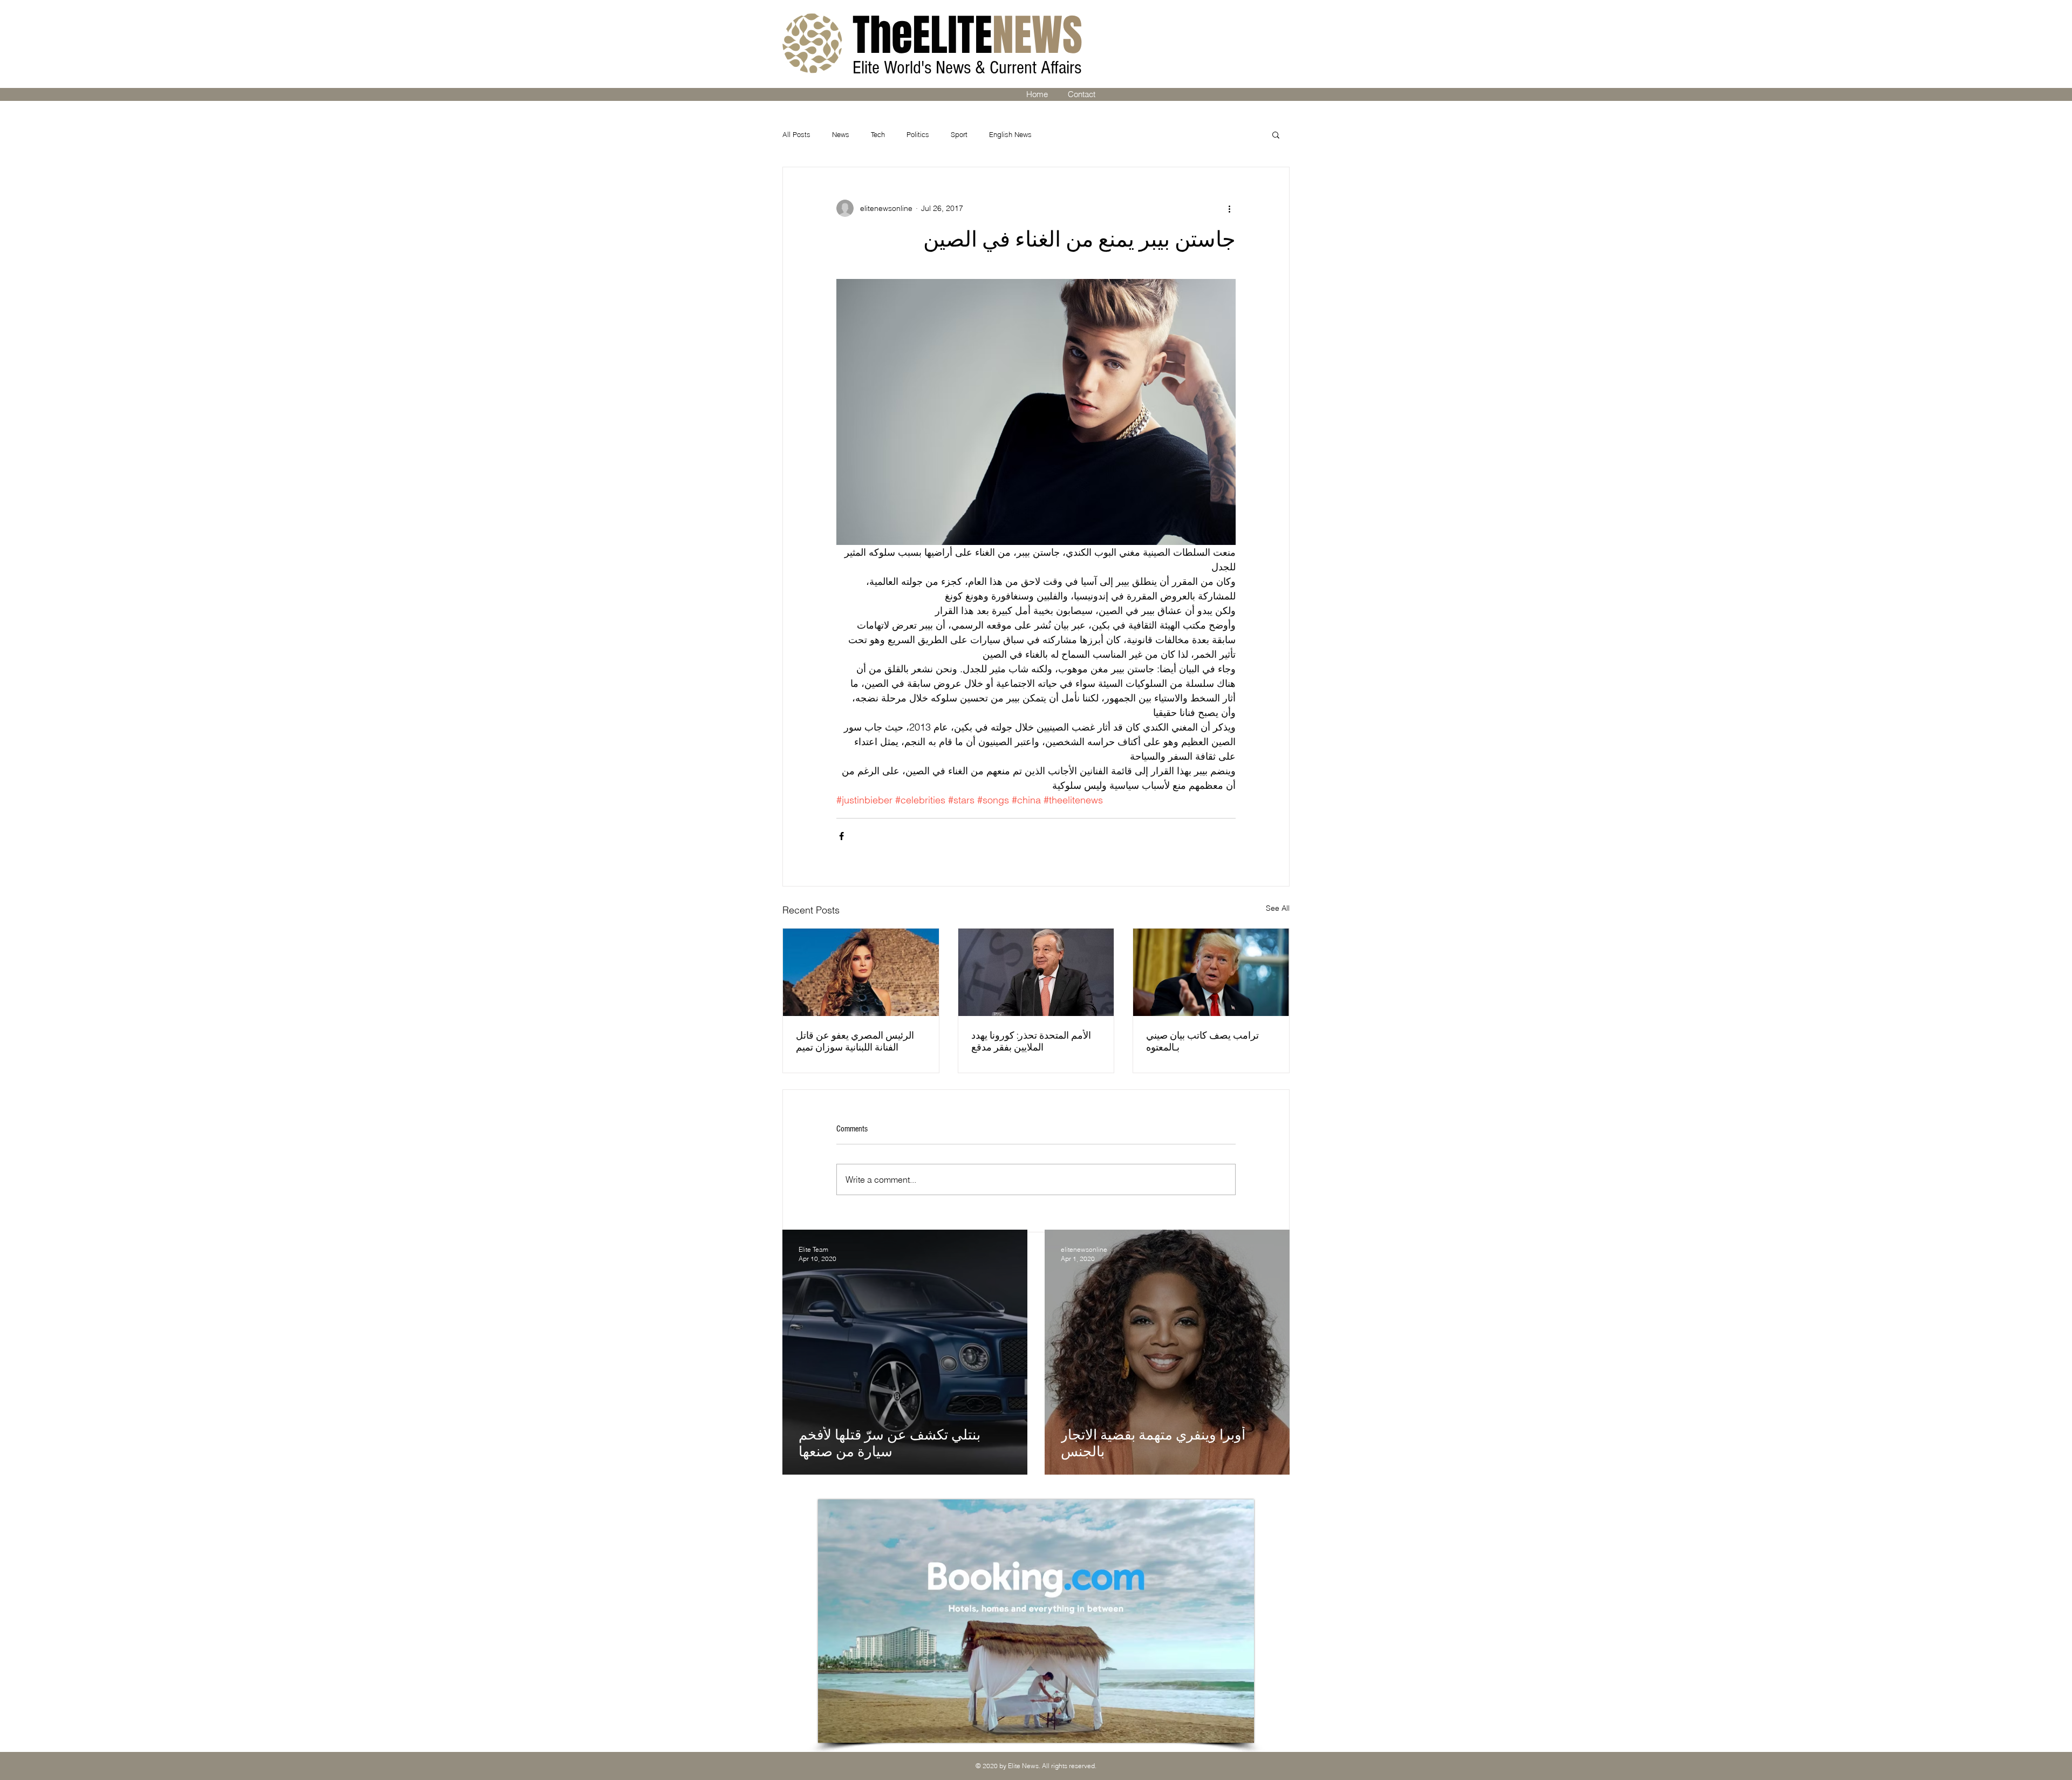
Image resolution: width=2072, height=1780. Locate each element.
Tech (878, 134)
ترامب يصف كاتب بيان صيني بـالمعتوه (1202, 1042)
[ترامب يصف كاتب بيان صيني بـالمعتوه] (1211, 972)
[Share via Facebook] (841, 836)
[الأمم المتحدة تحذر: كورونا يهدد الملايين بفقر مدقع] (1036, 972)
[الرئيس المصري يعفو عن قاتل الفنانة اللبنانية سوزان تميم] (861, 972)
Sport (959, 134)
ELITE (967, 35)
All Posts (796, 134)
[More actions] (1229, 208)
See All (1278, 908)
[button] (1276, 134)
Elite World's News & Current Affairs (969, 68)
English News (1010, 134)
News (841, 134)
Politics (918, 134)
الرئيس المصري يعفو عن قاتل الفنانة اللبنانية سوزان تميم (855, 1042)
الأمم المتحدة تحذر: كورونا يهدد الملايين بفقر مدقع (1031, 1042)
